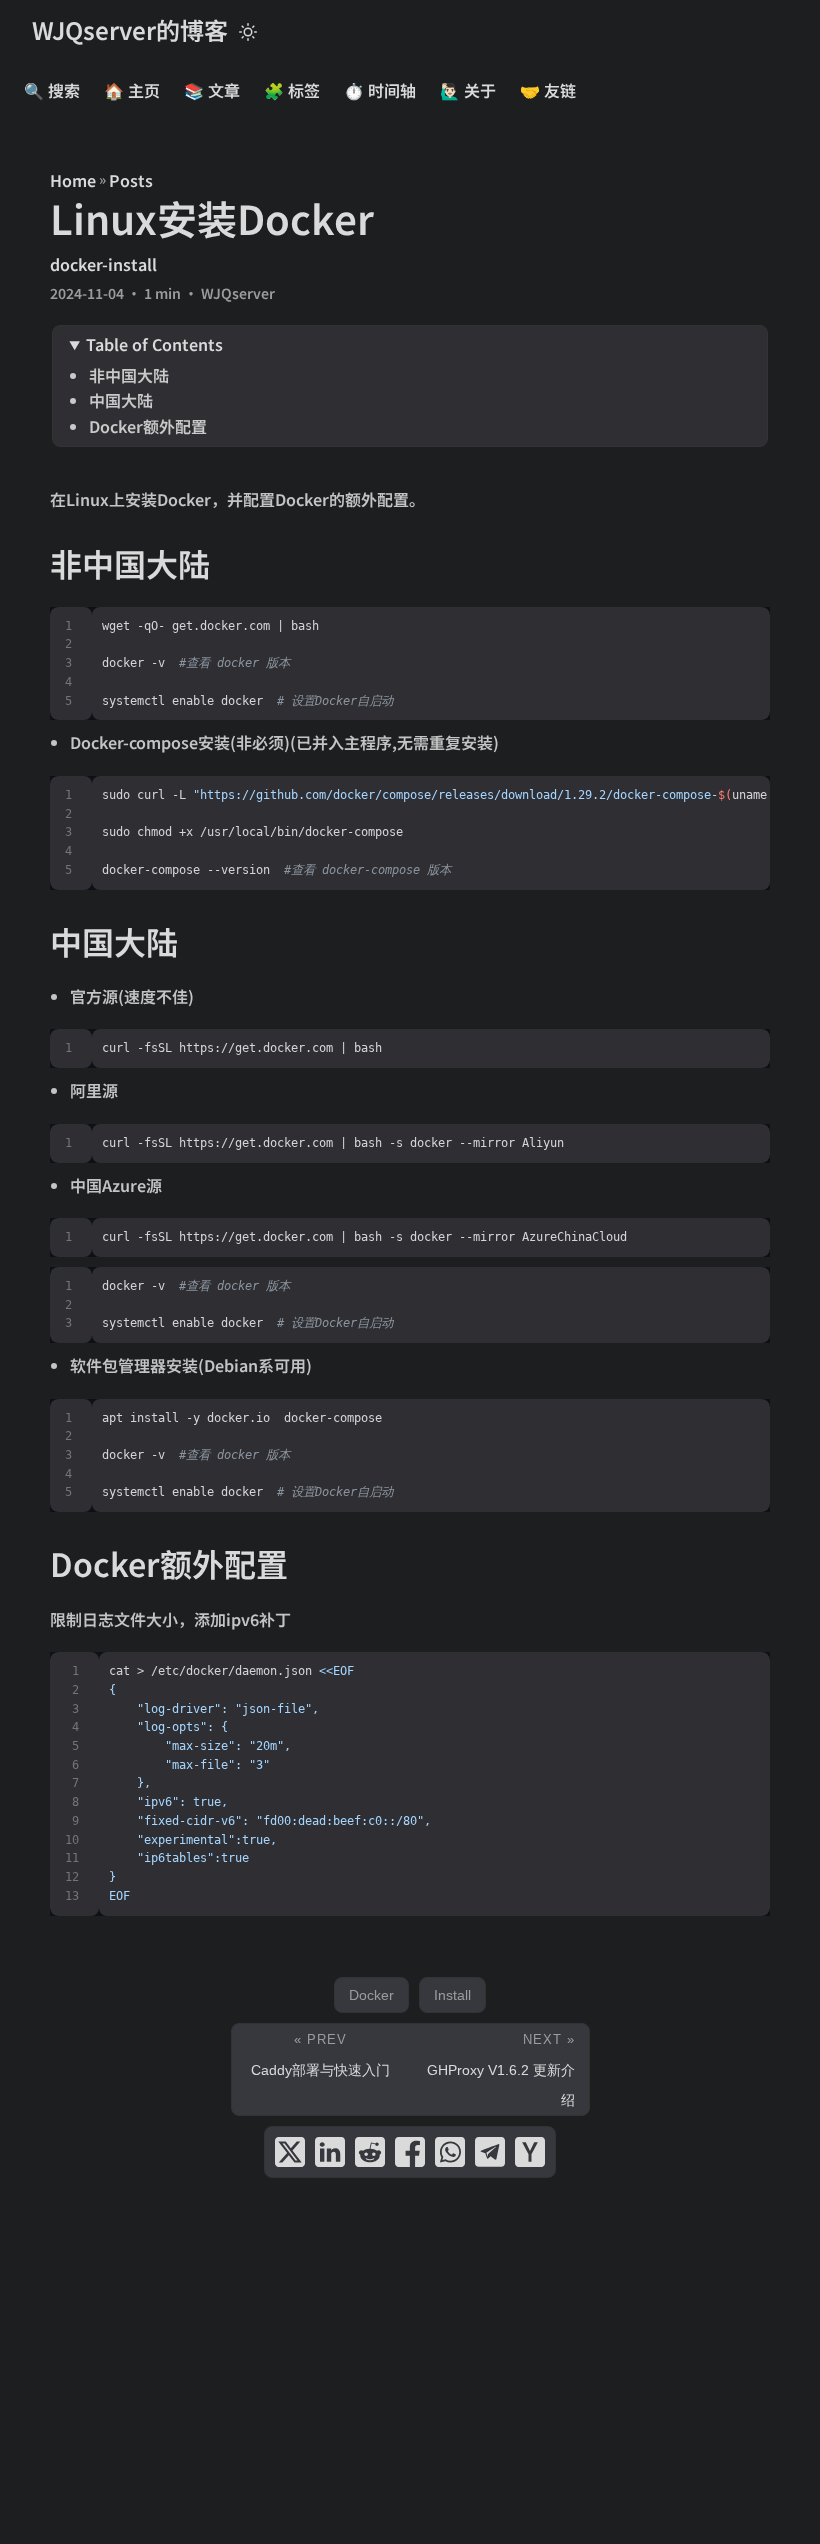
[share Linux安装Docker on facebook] (410, 2152)
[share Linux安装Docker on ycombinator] (530, 2152)
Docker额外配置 (148, 426)
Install (452, 1995)
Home (73, 180)
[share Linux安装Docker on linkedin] (330, 2152)
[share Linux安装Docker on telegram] (490, 2152)
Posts (131, 180)
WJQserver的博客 (130, 29)
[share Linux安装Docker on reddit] (370, 2152)
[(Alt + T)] (248, 30)
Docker (371, 1995)
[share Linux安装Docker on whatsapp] (450, 2152)
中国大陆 (121, 400)
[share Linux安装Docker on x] (290, 2152)
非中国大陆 (129, 375)
